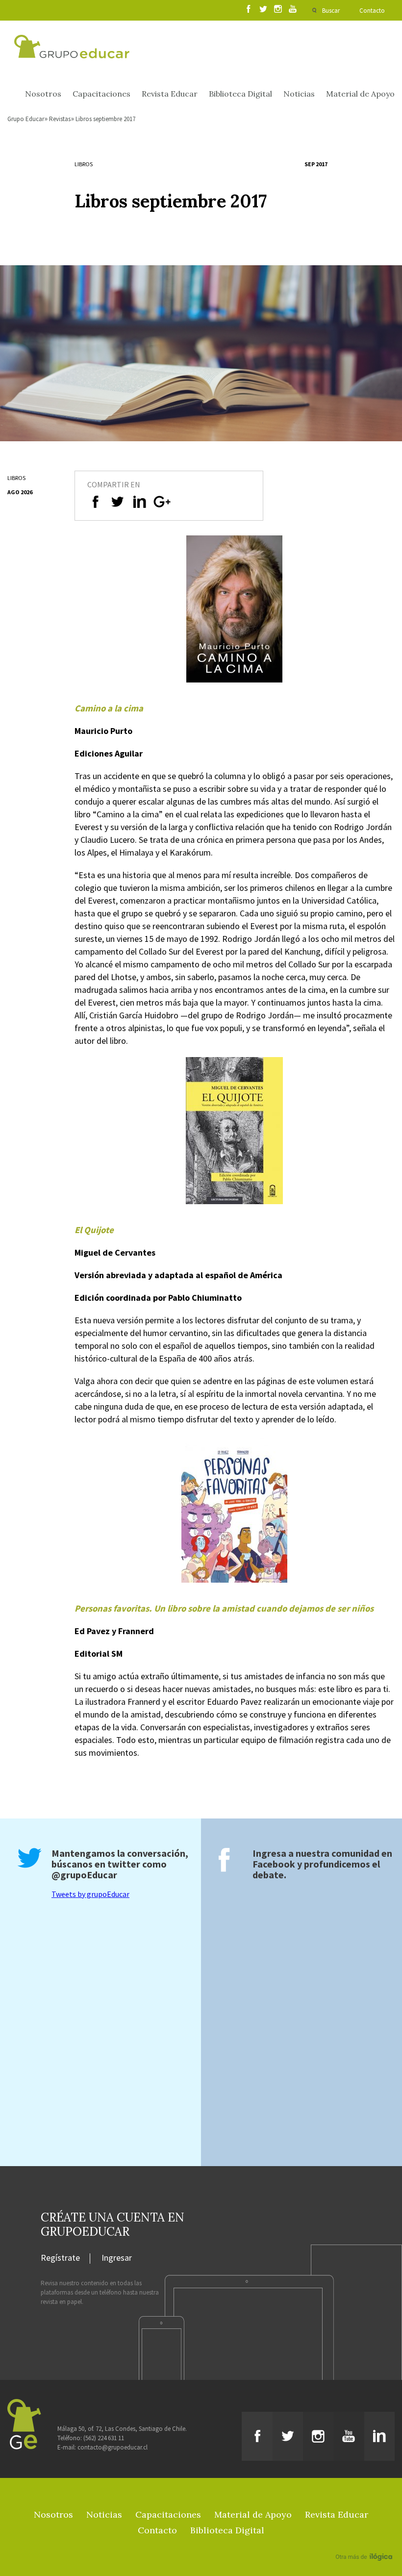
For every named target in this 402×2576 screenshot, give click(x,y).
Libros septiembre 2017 (105, 119)
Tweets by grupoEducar (90, 1894)
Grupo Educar (26, 119)
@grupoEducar (84, 1875)
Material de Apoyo (360, 94)
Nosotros (43, 94)
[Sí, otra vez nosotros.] (365, 2543)
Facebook (274, 1864)
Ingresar (117, 2258)
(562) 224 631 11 (104, 2438)
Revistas (60, 119)
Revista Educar (170, 94)
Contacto (372, 11)
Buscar (331, 11)
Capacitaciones (101, 94)
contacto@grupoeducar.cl (113, 2447)
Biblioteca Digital (240, 94)
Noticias (299, 94)
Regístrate (60, 2258)
